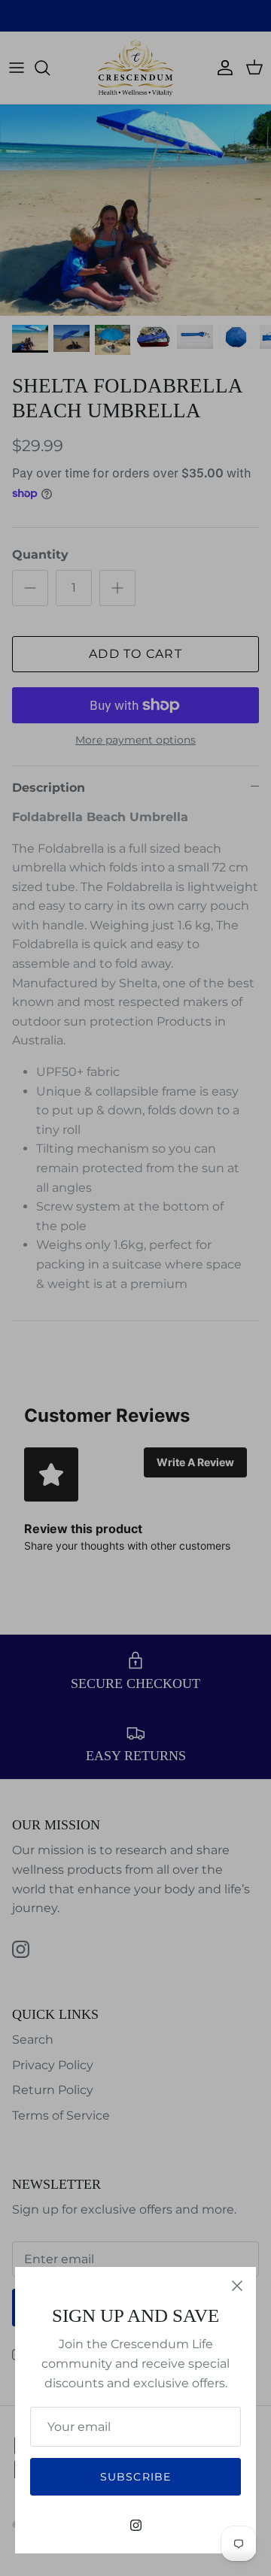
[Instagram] (136, 2525)
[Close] (237, 2286)
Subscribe (135, 2477)
